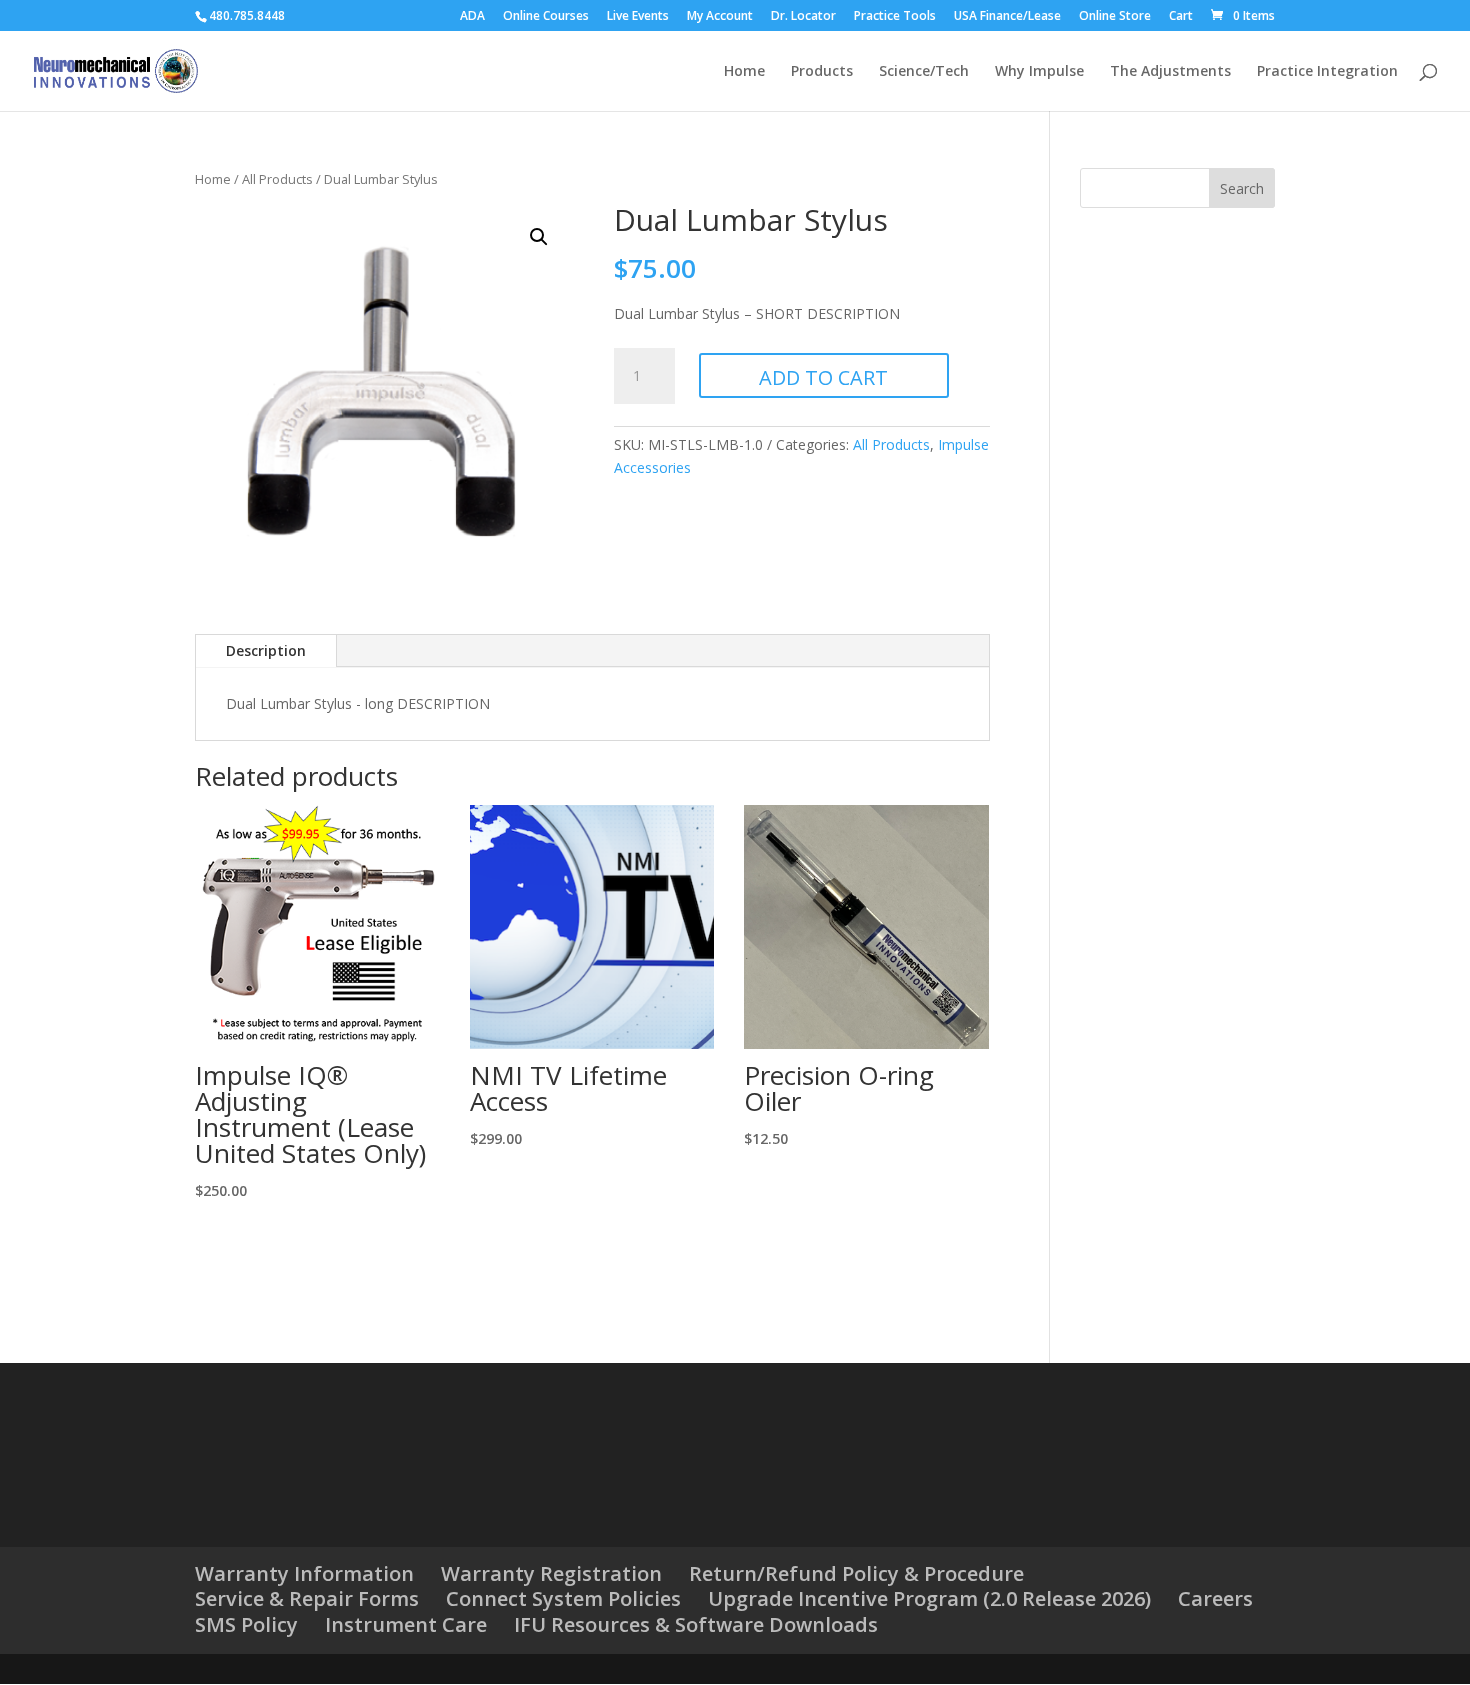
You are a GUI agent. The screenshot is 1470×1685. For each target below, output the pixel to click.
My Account (720, 17)
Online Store (1115, 17)
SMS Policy (246, 1624)
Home (744, 72)
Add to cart (823, 377)
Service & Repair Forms (307, 1598)
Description (266, 650)
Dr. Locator (803, 17)
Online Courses (546, 17)
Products (822, 72)
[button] (539, 237)
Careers (1215, 1598)
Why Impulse (1039, 72)
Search (1242, 188)
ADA (472, 17)
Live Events (638, 17)
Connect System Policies (563, 1598)
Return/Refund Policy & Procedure (856, 1573)
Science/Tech (924, 72)
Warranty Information (304, 1573)
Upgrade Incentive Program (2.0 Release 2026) (929, 1598)
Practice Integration (1327, 72)
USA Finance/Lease (1007, 17)
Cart (1181, 17)
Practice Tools (895, 17)
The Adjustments (1170, 72)
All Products (277, 179)
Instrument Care (406, 1624)
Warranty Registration (551, 1573)
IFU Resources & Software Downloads (696, 1624)
